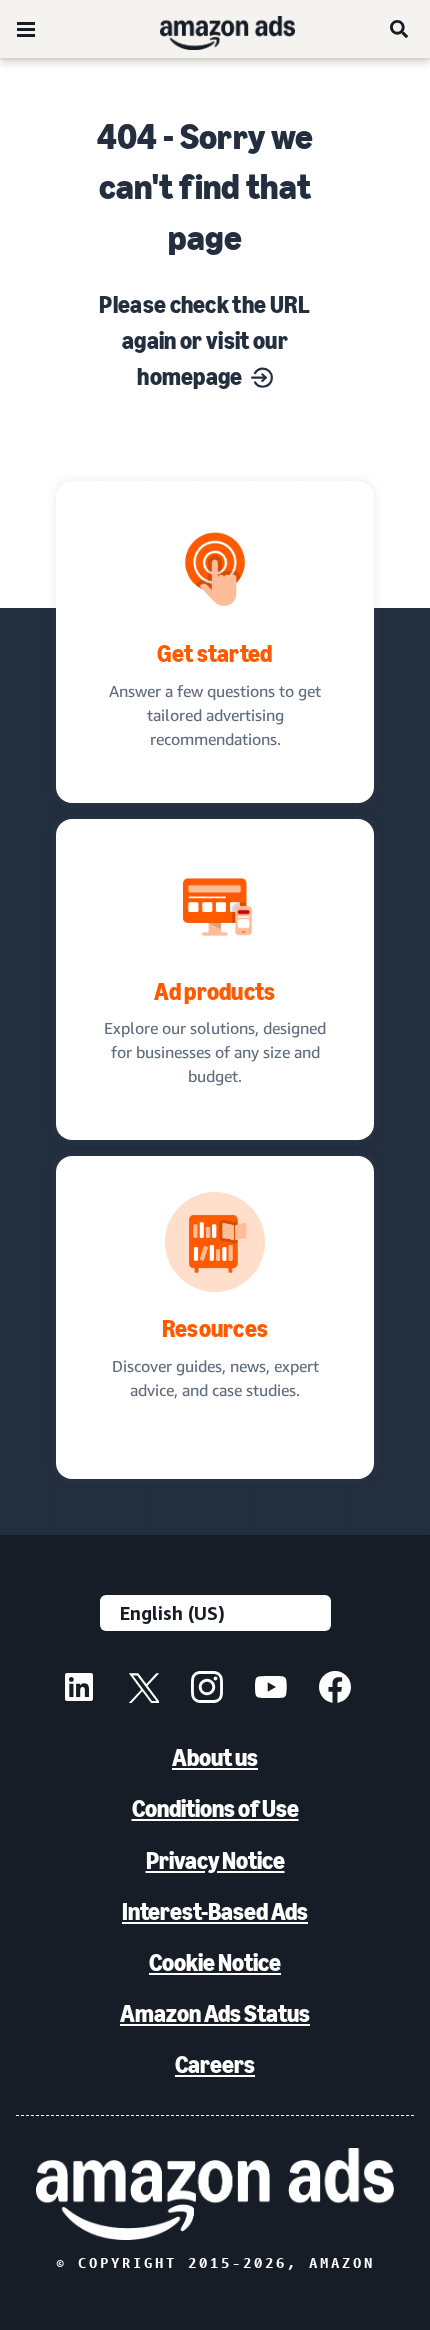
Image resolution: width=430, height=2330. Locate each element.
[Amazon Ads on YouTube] (271, 1690)
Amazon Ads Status (215, 2013)
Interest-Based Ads (215, 1911)
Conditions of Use (215, 1808)
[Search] (400, 29)
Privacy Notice (215, 1860)
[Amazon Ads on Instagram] (207, 1690)
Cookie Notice (215, 1962)
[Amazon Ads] (211, 29)
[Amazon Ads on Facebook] (335, 1690)
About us (215, 1757)
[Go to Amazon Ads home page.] (215, 2193)
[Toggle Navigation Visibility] (26, 30)
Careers (215, 2064)
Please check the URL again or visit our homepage (204, 340)
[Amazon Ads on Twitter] (143, 1690)
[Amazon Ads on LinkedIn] (79, 1690)
